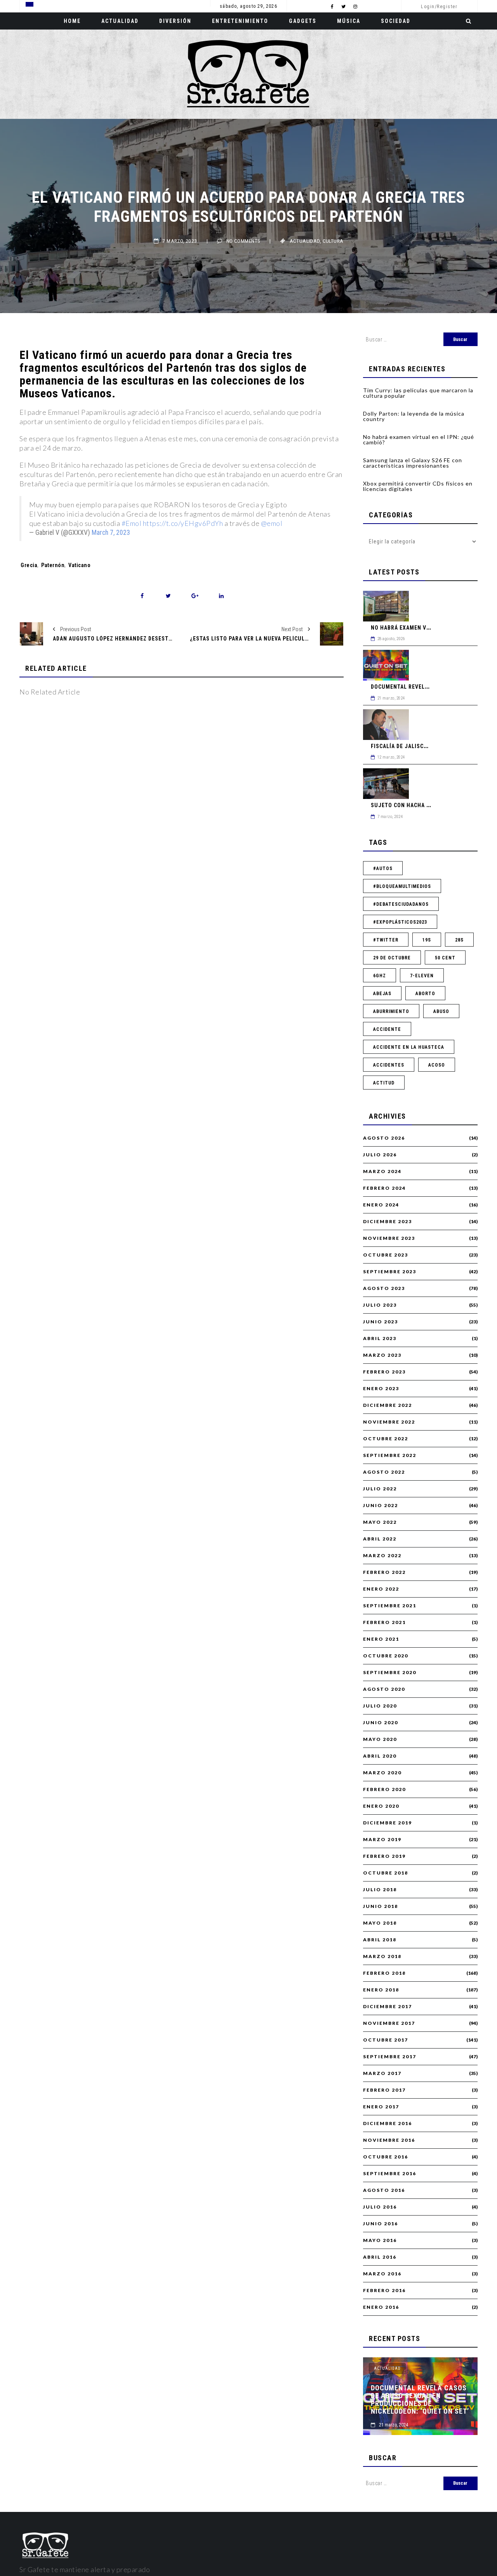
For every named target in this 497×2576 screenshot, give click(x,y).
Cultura (333, 241)
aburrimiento (391, 1011)
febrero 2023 (384, 1372)
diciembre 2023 (388, 1222)
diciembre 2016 (388, 2123)
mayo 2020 (380, 1739)
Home (72, 21)
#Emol (132, 523)
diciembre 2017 (388, 2007)
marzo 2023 (382, 1355)
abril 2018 (380, 1940)
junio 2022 (381, 1506)
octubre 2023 (386, 1255)
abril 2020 (380, 1756)
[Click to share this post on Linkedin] (221, 596)
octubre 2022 (386, 1439)
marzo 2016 (382, 2274)
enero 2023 (381, 1389)
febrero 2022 (384, 1572)
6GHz (380, 976)
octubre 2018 (386, 1873)
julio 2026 (380, 1155)
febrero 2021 (384, 1622)
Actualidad (120, 21)
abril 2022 (380, 1539)
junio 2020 (381, 1723)
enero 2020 (381, 1806)
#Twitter (386, 940)
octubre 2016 (386, 2157)
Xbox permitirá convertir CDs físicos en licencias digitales (418, 486)
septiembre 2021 (390, 1606)
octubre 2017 (386, 2040)
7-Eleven (422, 976)
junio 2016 (381, 2224)
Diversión (175, 21)
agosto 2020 (384, 1689)
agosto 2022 (384, 1472)
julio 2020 (380, 1706)
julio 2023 (380, 1305)
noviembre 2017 (389, 2023)
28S (459, 940)
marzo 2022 (382, 1556)
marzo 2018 (382, 1956)
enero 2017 (381, 2107)
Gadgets (303, 21)
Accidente (387, 1029)
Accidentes (389, 1065)
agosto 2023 (384, 1288)
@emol (272, 523)
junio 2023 (381, 1322)
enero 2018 (381, 1990)
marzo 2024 (382, 1171)
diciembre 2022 (388, 1405)
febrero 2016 (384, 2291)
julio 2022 (380, 1489)
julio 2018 (380, 1890)
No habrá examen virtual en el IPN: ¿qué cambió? (419, 439)
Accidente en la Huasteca (409, 1047)
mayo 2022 (380, 1522)
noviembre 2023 (389, 1238)
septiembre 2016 (390, 2174)
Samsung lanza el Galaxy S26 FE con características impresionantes (413, 463)
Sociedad (396, 21)
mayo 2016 (380, 2240)
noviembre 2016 (389, 2140)
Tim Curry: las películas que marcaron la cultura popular (418, 393)
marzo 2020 (382, 1773)
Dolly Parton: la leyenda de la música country (414, 416)
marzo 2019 (382, 1840)
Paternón (53, 565)
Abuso (441, 1011)
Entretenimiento (240, 21)
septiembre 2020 (390, 1673)
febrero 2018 (384, 1973)
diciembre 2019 (388, 1823)
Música (349, 21)
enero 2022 (381, 1589)
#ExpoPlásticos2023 (400, 922)
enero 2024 (381, 1205)
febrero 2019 (384, 1856)
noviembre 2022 (389, 1422)
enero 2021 (381, 1639)
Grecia (29, 565)
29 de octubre (392, 958)
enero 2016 (381, 2307)
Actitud (384, 1083)
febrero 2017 (384, 2090)
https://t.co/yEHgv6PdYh (183, 523)
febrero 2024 (384, 1188)
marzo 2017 (382, 2073)
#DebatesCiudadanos (401, 904)
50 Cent (445, 958)
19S (427, 940)
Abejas (382, 994)
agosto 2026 (384, 1138)
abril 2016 (380, 2257)
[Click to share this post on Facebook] (142, 596)
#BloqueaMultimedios (402, 886)
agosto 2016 (384, 2190)
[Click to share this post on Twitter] (168, 596)
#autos (383, 869)
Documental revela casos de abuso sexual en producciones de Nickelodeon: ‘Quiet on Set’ (420, 2400)
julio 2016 (380, 2207)
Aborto (425, 994)
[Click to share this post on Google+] (195, 596)
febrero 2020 (384, 1789)
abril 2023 (380, 1338)
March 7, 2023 (111, 533)
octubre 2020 (386, 1656)
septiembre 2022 (390, 1455)
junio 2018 (381, 1906)
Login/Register (439, 7)
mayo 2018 (380, 1923)
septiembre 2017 (390, 2057)
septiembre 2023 (390, 1272)
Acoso (437, 1065)
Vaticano (79, 565)
